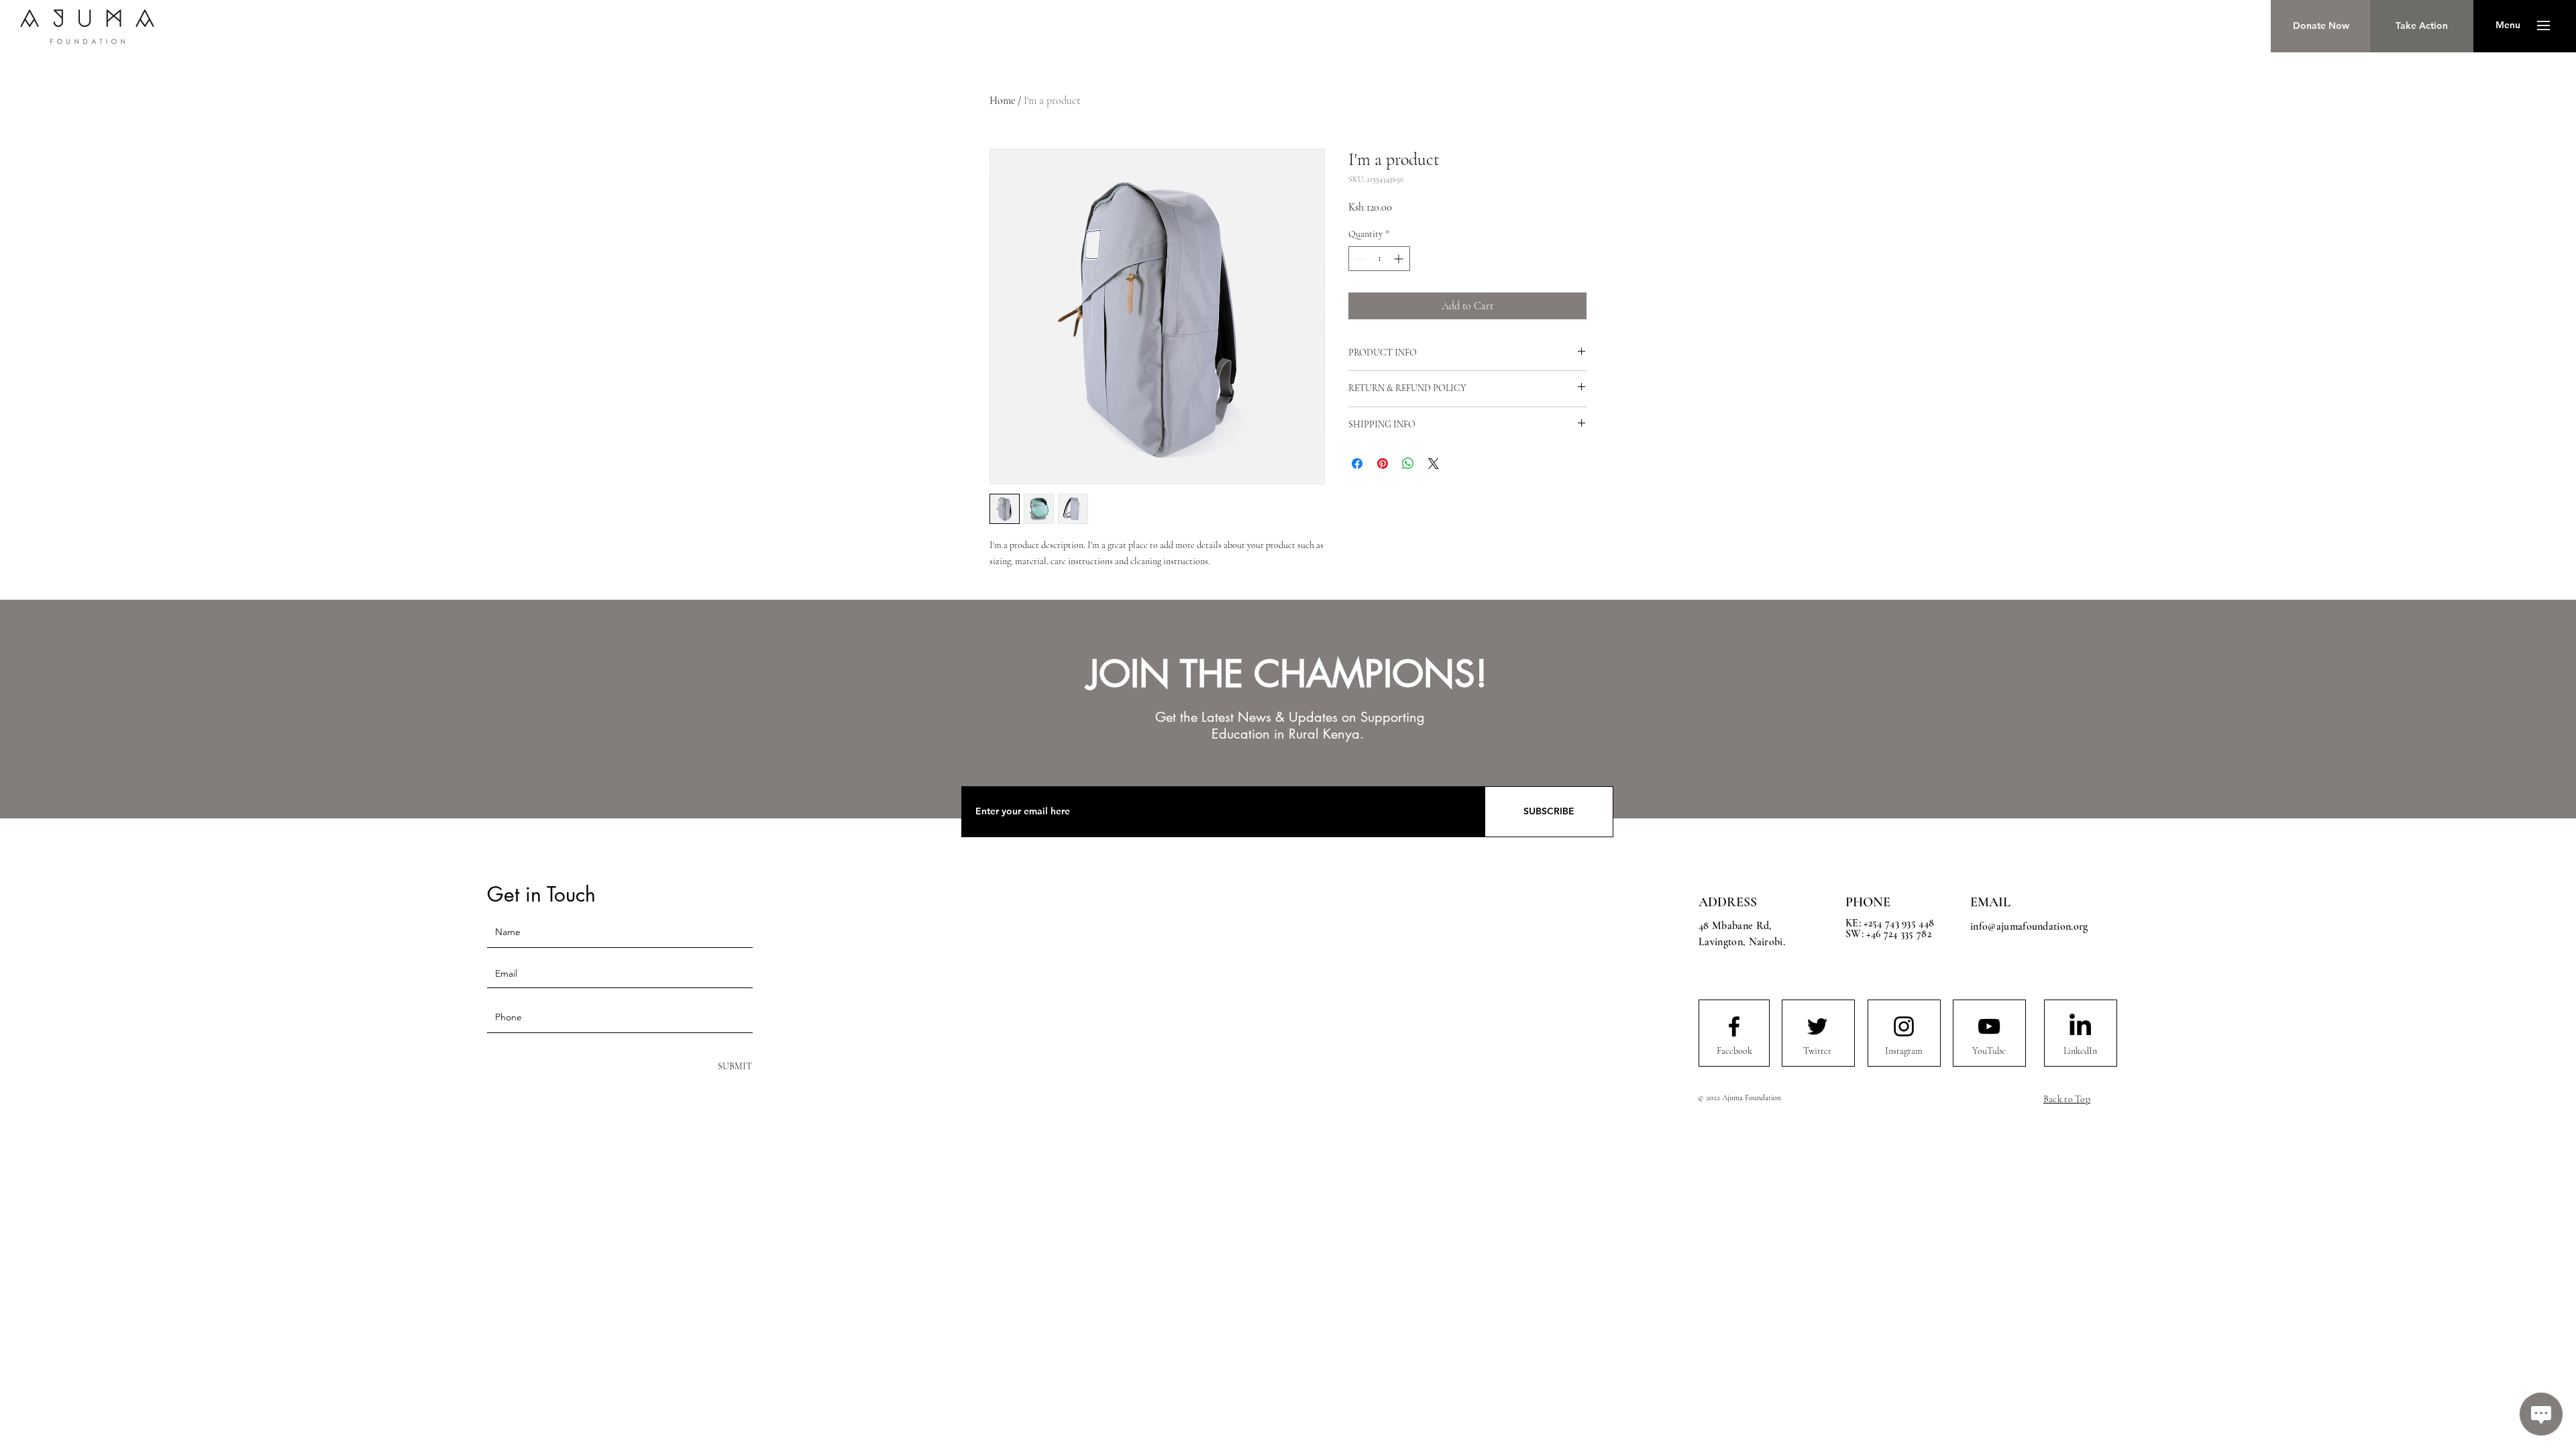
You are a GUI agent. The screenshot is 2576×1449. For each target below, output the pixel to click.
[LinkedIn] (2080, 1026)
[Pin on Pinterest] (1383, 464)
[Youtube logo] (1989, 1026)
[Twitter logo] (1817, 1026)
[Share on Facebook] (1357, 464)
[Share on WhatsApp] (1408, 464)
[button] (2508, 25)
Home (1002, 101)
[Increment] (1400, 259)
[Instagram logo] (1904, 1026)
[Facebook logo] (1734, 1026)
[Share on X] (1434, 464)
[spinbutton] (1379, 259)
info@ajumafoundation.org (2029, 926)
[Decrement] (1359, 259)
